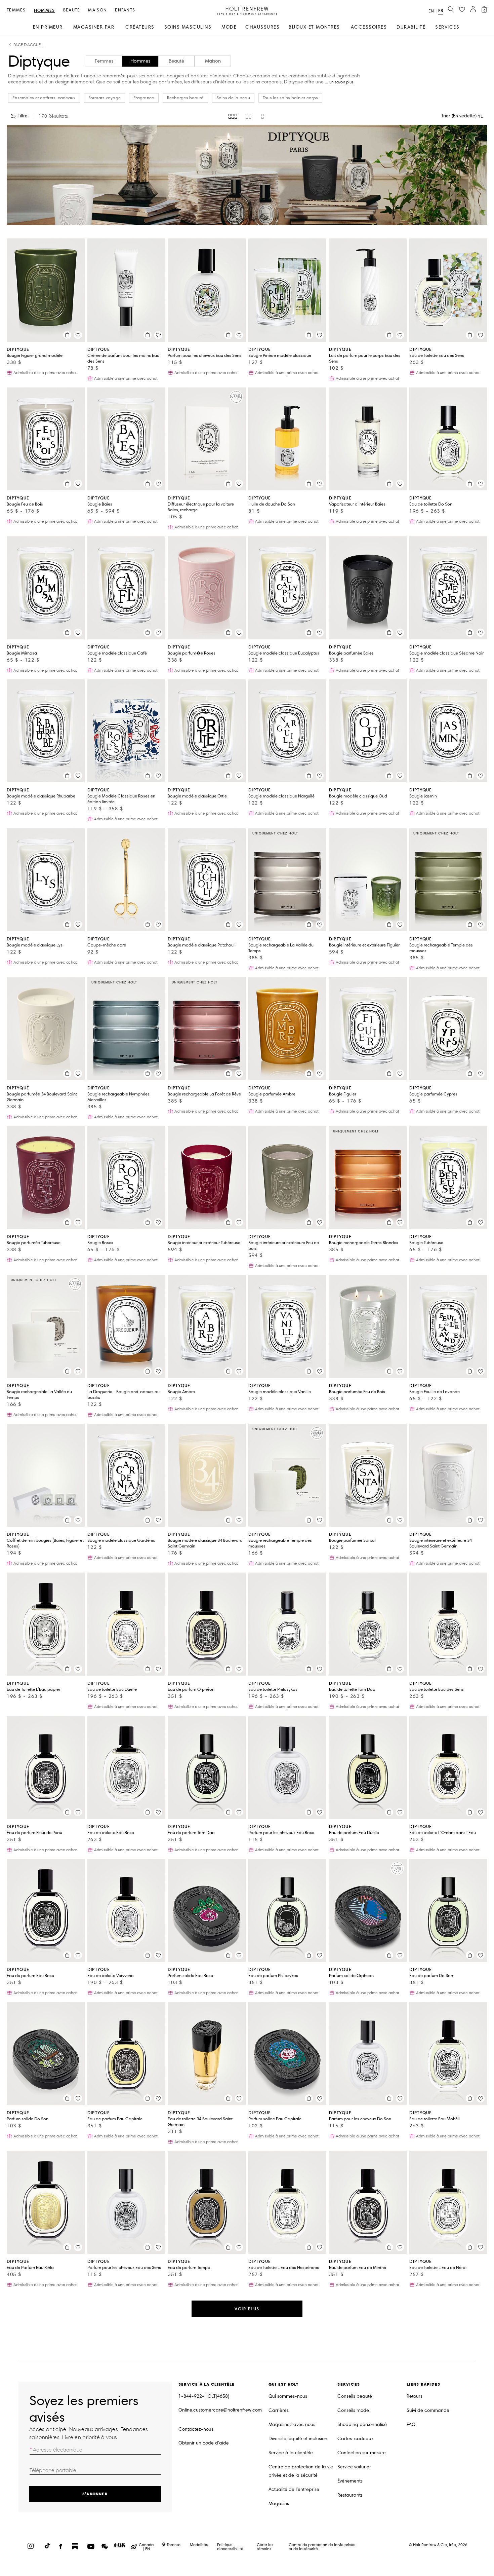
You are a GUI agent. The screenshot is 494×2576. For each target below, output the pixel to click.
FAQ (411, 2424)
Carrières (279, 2410)
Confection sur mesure (362, 2453)
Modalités (199, 2545)
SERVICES (447, 27)
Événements (350, 2481)
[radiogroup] (247, 116)
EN (431, 11)
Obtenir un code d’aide (204, 2443)
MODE (229, 27)
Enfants (125, 10)
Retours (415, 2396)
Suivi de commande (428, 2410)
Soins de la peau (233, 98)
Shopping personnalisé (362, 2424)
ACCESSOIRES (369, 27)
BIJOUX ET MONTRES (314, 27)
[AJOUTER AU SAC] (67, 335)
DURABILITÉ (411, 27)
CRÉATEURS (140, 27)
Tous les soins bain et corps (290, 98)
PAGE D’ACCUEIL (29, 45)
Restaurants (350, 2495)
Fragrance (144, 98)
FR (441, 11)
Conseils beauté (355, 2396)
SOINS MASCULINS (188, 27)
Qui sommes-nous (288, 2396)
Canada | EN (146, 2547)
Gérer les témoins (265, 2547)
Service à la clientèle (291, 2453)
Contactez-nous (196, 2429)
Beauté (72, 10)
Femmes (16, 10)
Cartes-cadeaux (356, 2439)
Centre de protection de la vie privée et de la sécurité (301, 2471)
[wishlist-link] (462, 10)
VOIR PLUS (247, 2309)
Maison (97, 10)
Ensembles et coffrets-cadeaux (44, 98)
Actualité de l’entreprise (294, 2489)
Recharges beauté (185, 98)
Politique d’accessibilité (230, 2547)
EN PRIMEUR (48, 27)
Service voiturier (354, 2467)
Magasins (279, 2504)
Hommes (45, 11)
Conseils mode (353, 2410)
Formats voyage (105, 98)
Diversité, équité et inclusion (298, 2439)
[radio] (233, 116)
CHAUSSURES (262, 27)
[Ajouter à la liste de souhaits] (78, 335)
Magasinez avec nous (292, 2424)
